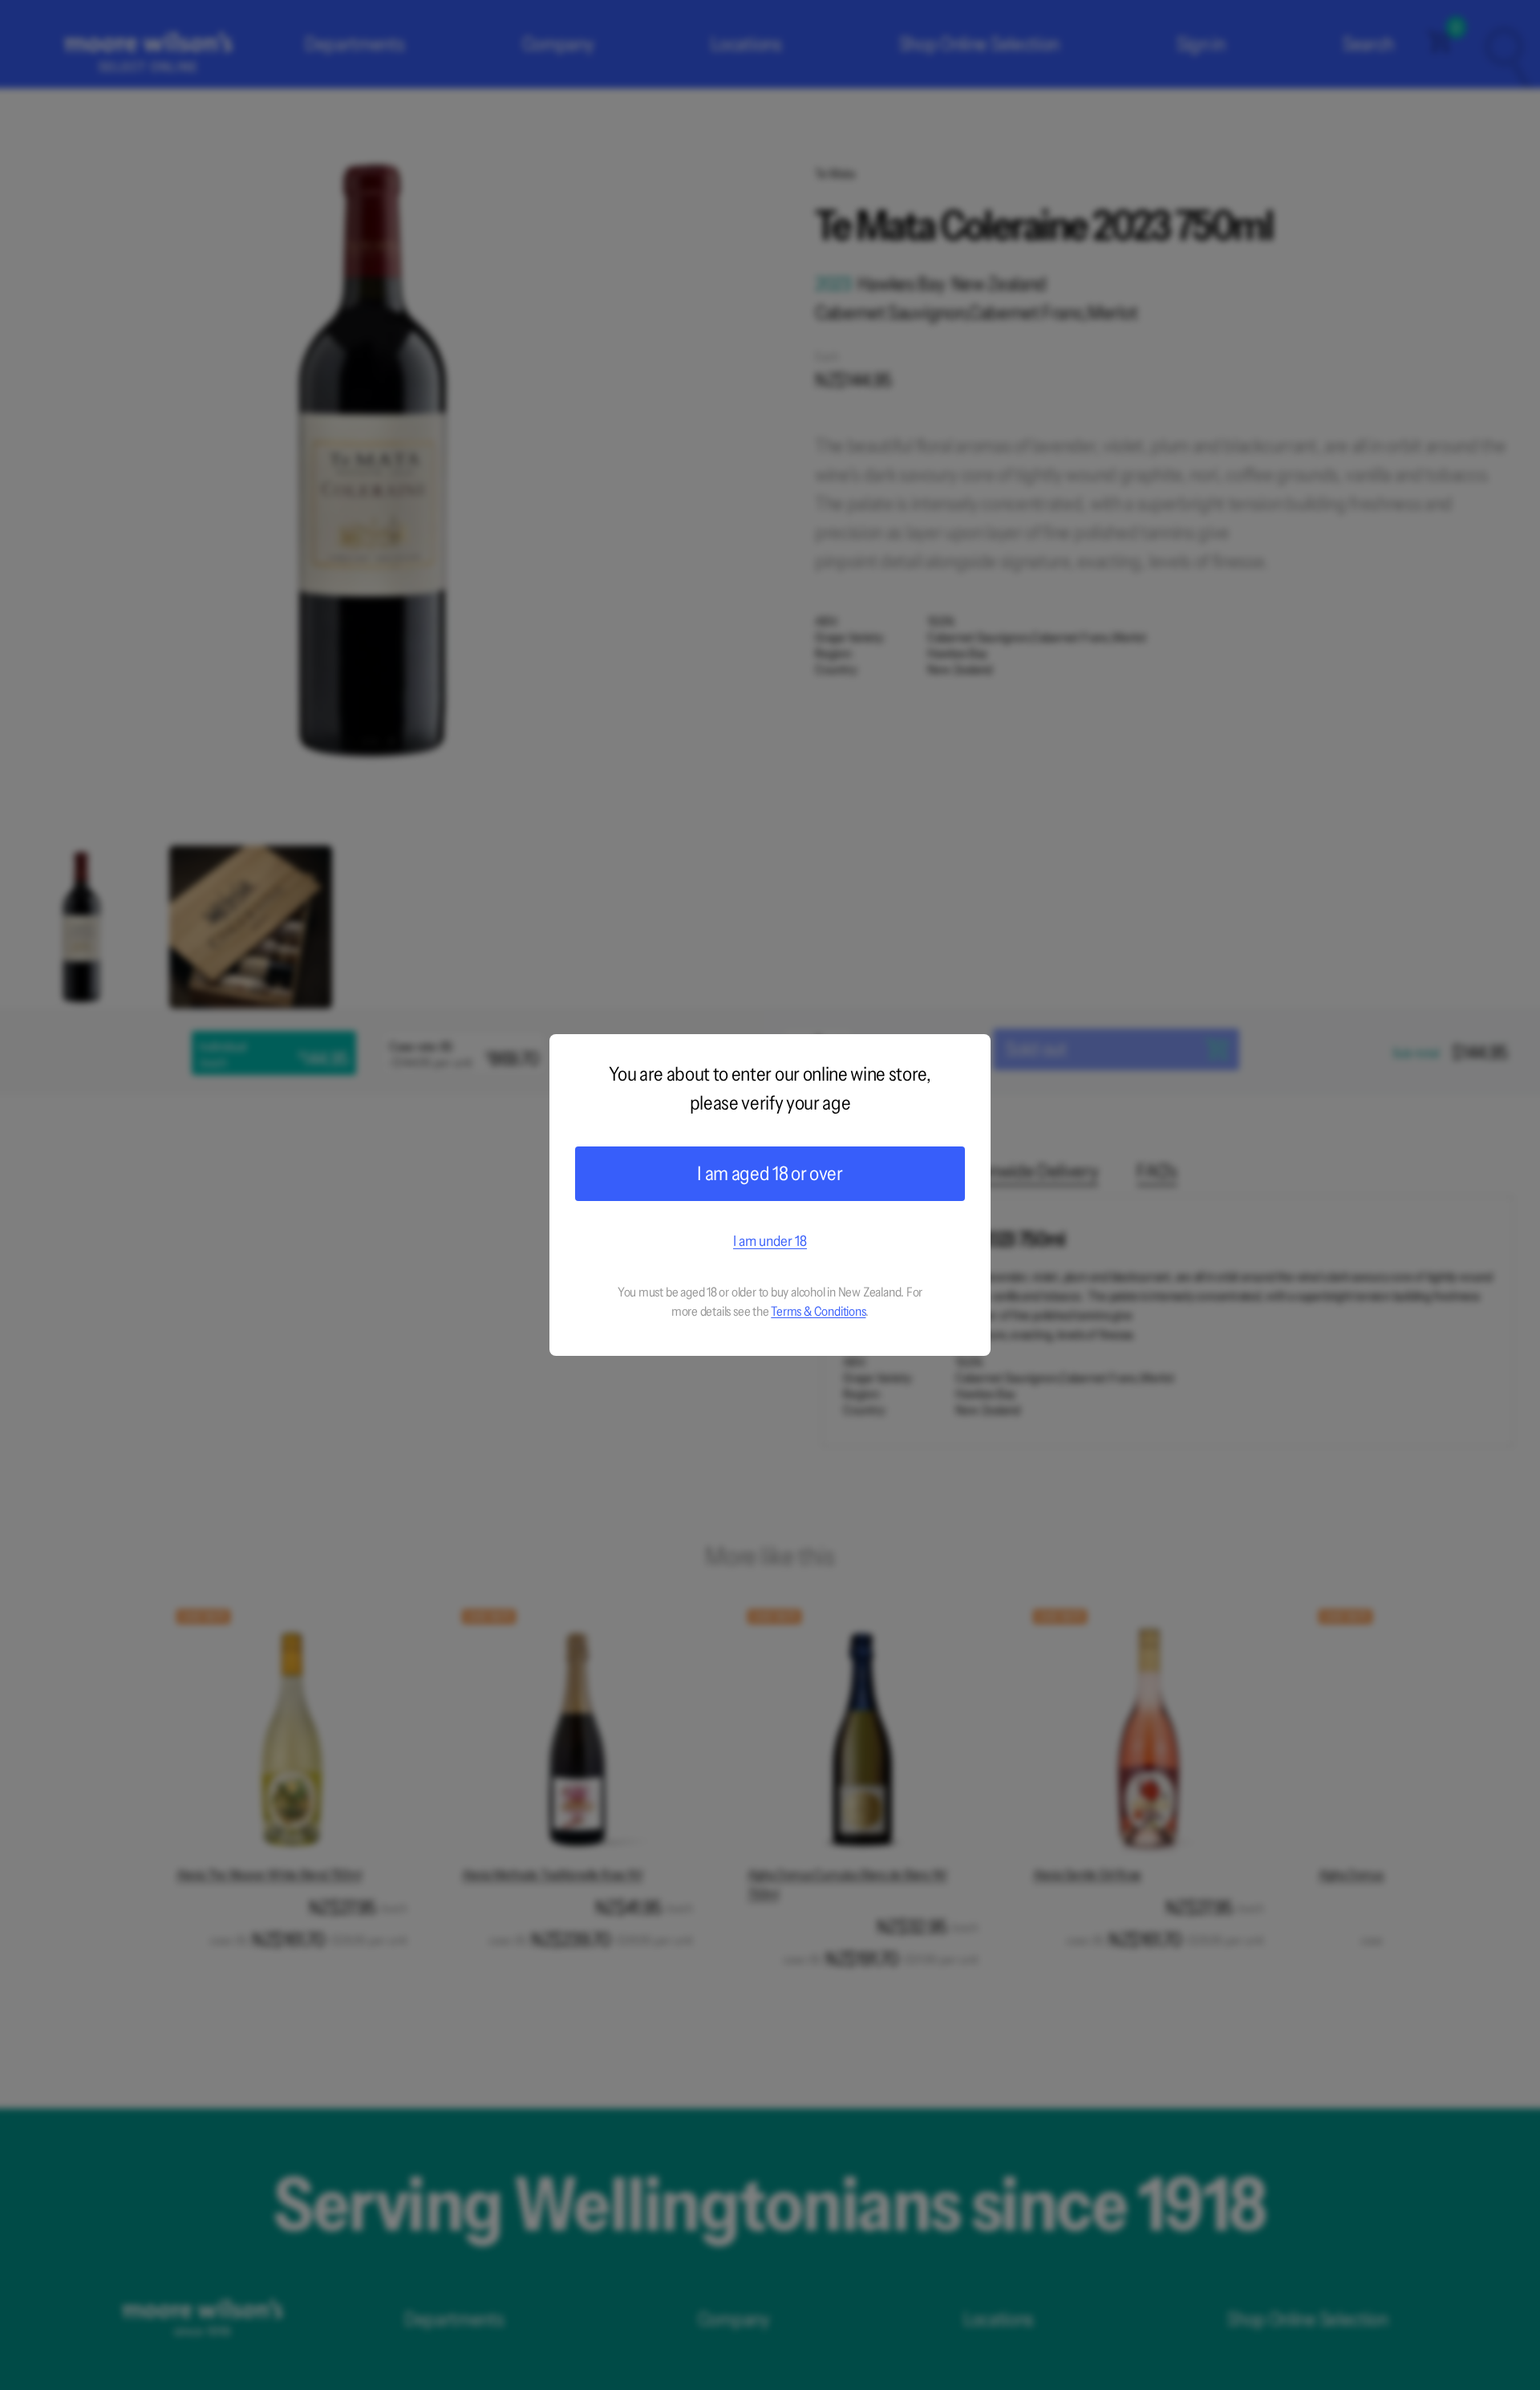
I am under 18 (770, 1241)
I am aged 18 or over (770, 1173)
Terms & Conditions (818, 1311)
